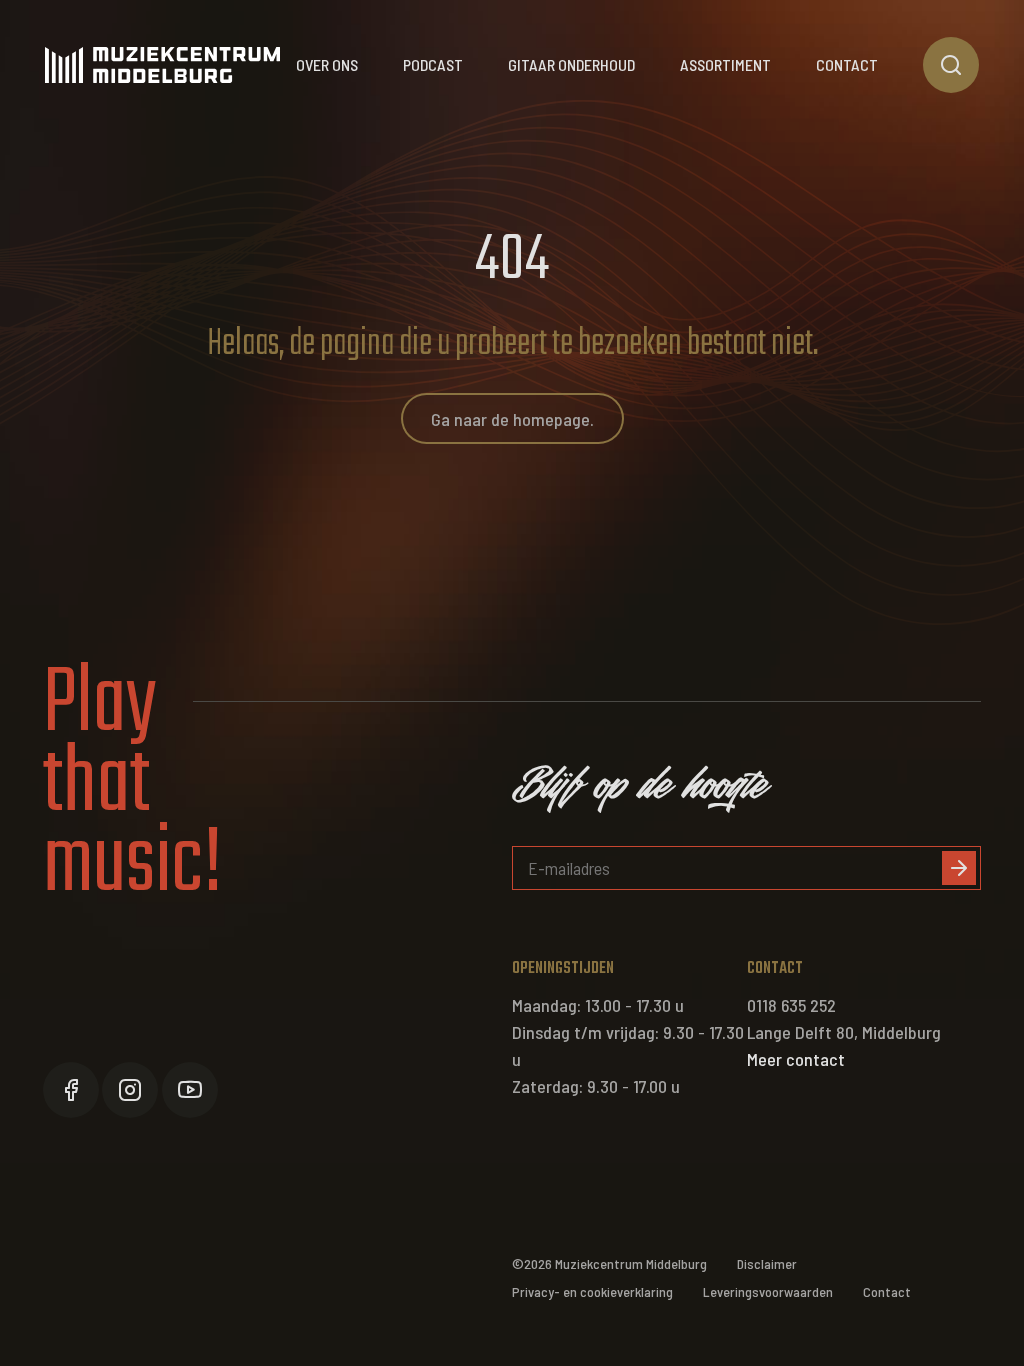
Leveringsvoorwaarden (768, 1291)
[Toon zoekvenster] (951, 65)
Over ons (327, 64)
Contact (847, 64)
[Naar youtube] (190, 1090)
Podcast (433, 64)
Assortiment (725, 64)
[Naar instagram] (130, 1090)
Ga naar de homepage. (512, 419)
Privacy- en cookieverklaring (592, 1291)
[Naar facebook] (71, 1090)
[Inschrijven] (959, 868)
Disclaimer (767, 1263)
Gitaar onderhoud (571, 64)
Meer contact (796, 1059)
